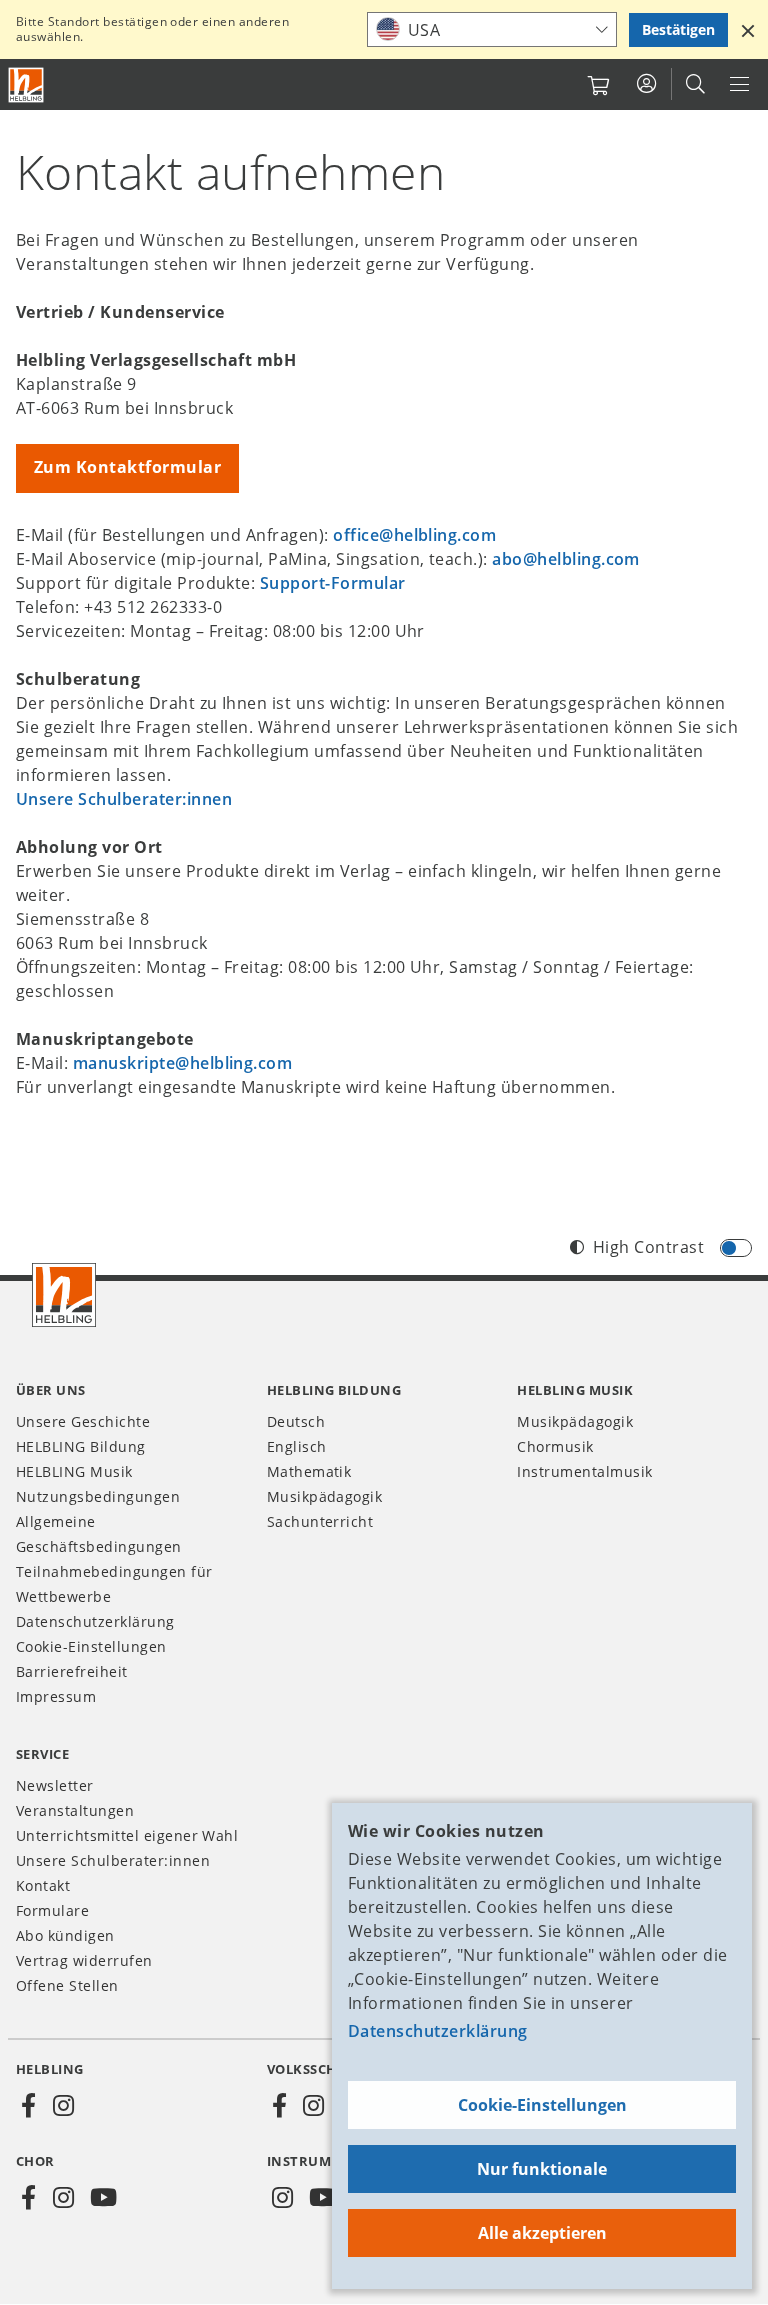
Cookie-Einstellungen (542, 2105)
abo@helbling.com (566, 559)
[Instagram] (63, 2106)
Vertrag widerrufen (84, 1960)
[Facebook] (29, 2106)
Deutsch (296, 1421)
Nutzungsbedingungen (98, 1496)
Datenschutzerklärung (438, 2031)
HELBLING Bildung (81, 1446)
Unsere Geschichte (83, 1421)
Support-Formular (333, 583)
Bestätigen (678, 29)
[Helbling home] (64, 1295)
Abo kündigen (65, 1935)
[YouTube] (104, 2198)
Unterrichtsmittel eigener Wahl (127, 1835)
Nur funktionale (542, 2169)
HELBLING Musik (74, 1471)
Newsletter (55, 1785)
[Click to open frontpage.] (26, 85)
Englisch (297, 1446)
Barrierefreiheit (72, 1671)
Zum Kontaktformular (127, 467)
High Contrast (648, 1247)
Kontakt (43, 1885)
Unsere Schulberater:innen (124, 799)
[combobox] (492, 29)
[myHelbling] (646, 84)
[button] (748, 30)
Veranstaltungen (75, 1810)
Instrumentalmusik (584, 1471)
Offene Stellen (67, 1985)
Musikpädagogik (325, 1496)
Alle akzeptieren (542, 2233)
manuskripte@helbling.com (183, 1063)
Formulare (52, 1910)
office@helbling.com (414, 535)
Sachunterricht (320, 1521)
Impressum (56, 1696)
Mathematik (309, 1471)
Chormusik (555, 1446)
